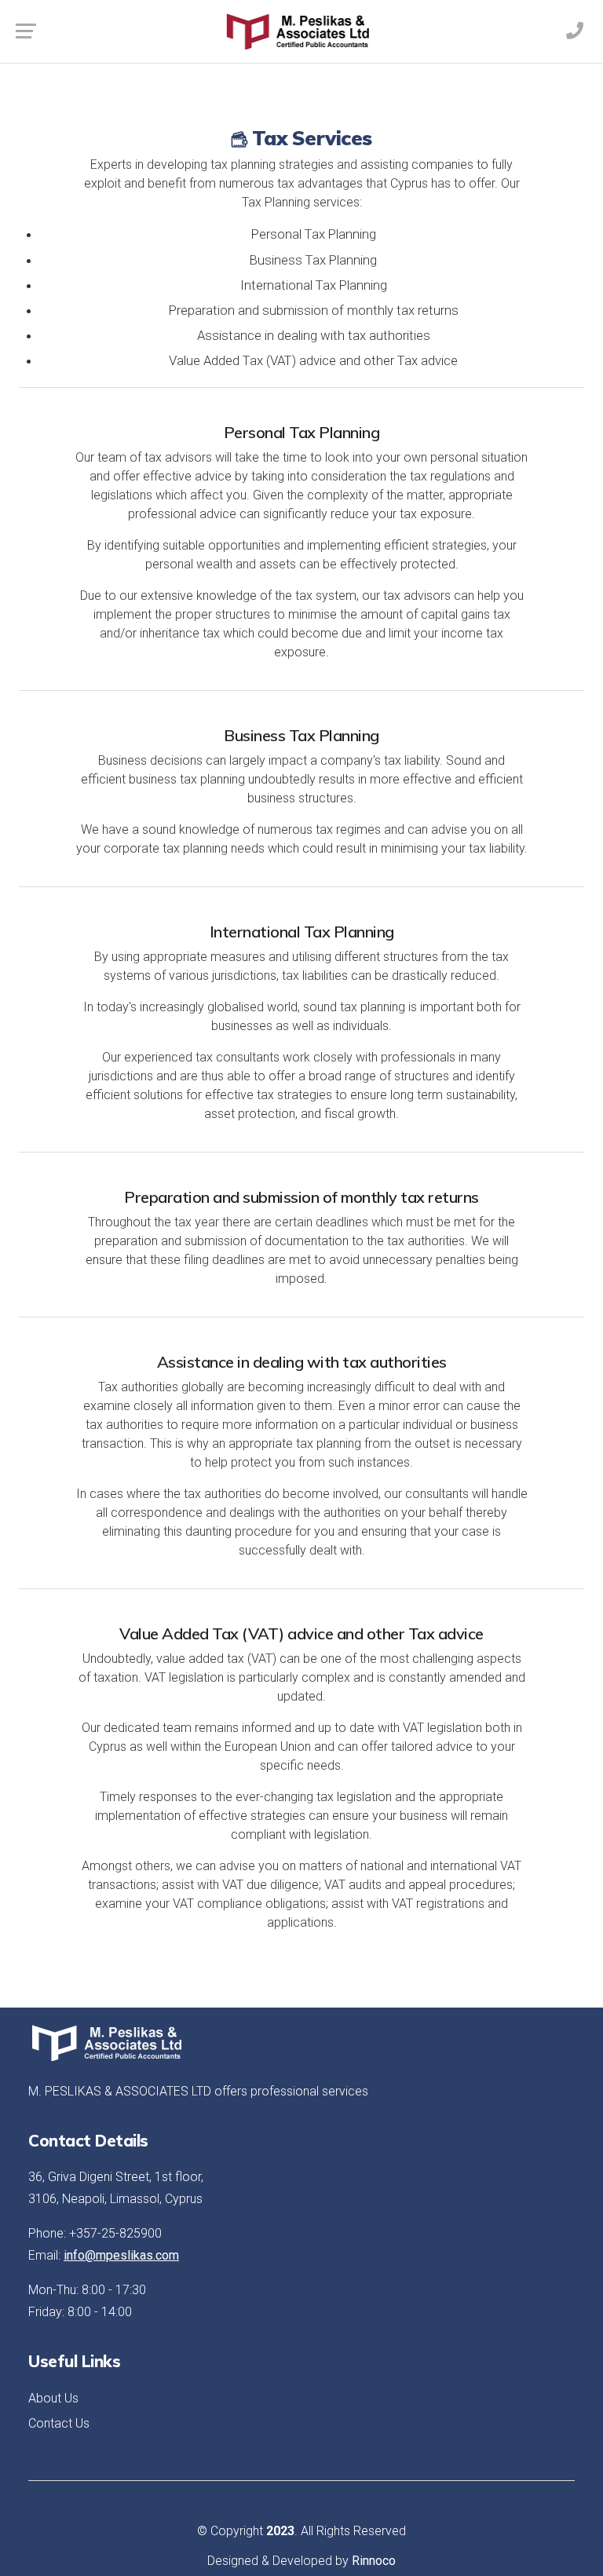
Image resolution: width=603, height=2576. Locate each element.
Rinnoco (374, 2561)
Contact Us (59, 2423)
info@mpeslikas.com (121, 2255)
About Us (53, 2398)
